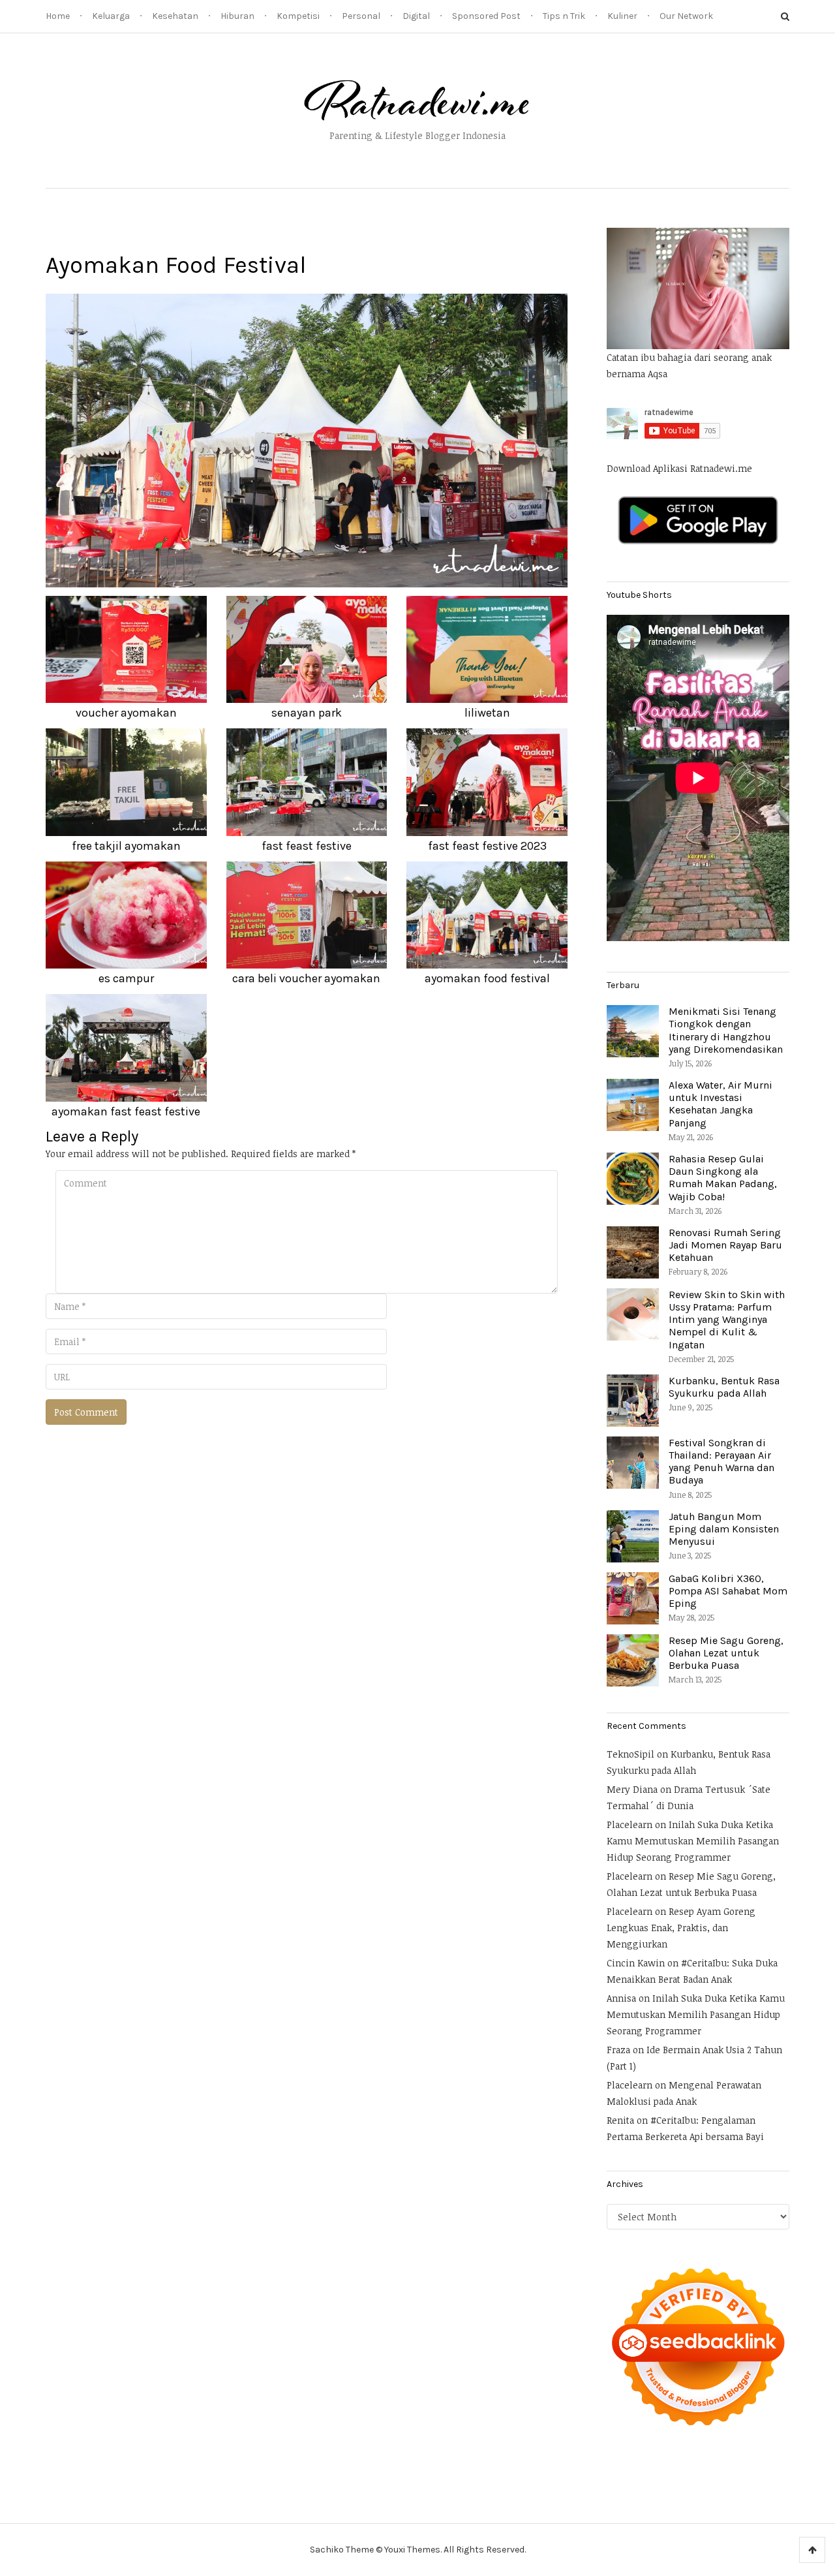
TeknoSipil (630, 1754)
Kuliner (622, 16)
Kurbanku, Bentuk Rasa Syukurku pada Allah (724, 1387)
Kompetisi (298, 16)
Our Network (686, 16)
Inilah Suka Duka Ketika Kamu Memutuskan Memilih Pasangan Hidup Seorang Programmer (693, 1841)
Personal (361, 16)
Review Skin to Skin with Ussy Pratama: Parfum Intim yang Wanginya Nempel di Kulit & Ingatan (727, 1320)
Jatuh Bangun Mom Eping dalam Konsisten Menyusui (724, 1529)
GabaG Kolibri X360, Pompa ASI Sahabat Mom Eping (728, 1591)
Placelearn (630, 1824)
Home (58, 16)
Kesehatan (175, 16)
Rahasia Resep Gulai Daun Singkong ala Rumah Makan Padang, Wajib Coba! (723, 1178)
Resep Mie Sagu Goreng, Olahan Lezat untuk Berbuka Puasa (726, 1653)
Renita (620, 2120)
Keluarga (111, 16)
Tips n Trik (564, 16)
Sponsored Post (486, 16)
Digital (416, 16)
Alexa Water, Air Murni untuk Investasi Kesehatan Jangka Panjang (721, 1104)
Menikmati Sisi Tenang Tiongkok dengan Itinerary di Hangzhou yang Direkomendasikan (726, 1030)
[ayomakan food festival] (307, 440)
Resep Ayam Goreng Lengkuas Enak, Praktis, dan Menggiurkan (681, 1928)
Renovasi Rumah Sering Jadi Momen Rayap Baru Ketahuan (725, 1245)
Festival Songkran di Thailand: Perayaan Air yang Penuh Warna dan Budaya (721, 1462)
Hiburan (237, 16)
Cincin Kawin (636, 1963)
